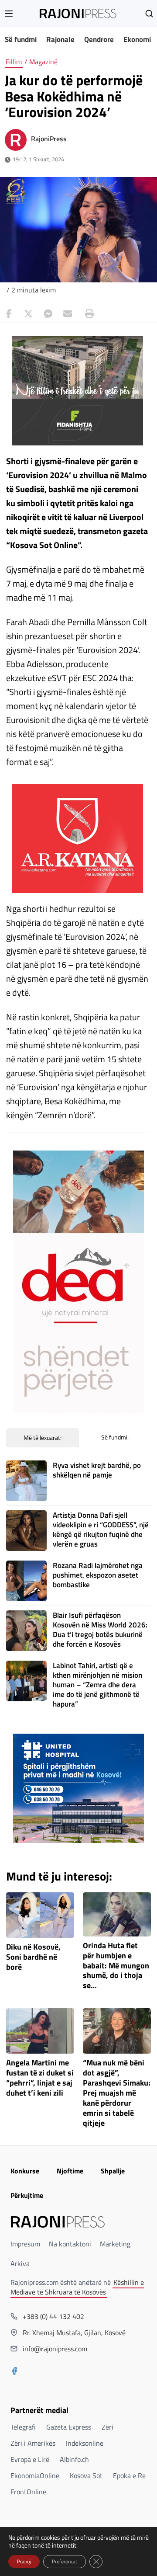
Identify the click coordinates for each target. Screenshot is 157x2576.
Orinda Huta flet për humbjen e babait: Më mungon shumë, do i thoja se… (116, 1966)
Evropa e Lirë (30, 2459)
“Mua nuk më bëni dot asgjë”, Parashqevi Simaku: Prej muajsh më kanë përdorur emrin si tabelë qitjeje (117, 2093)
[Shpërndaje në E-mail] (68, 314)
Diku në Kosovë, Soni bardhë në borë (33, 1957)
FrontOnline (28, 2492)
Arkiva (20, 2263)
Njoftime (70, 2171)
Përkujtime (27, 2195)
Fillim (14, 62)
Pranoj (24, 2561)
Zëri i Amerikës (33, 2443)
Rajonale (60, 39)
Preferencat (65, 2561)
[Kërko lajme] (149, 14)
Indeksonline (85, 2443)
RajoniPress (49, 139)
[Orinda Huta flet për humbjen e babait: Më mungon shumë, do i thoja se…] (117, 1914)
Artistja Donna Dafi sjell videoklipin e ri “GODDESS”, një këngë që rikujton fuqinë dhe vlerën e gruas (101, 1530)
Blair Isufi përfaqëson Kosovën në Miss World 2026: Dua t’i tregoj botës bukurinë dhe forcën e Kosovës (100, 1630)
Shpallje (113, 2171)
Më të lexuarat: (43, 1437)
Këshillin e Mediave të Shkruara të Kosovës (77, 2287)
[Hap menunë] (9, 14)
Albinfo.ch (74, 2459)
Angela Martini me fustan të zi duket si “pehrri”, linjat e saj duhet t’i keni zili (40, 2078)
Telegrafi (23, 2427)
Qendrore (99, 39)
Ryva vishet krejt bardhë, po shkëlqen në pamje (97, 1470)
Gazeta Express (69, 2427)
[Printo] (87, 314)
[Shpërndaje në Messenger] (48, 314)
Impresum (25, 2244)
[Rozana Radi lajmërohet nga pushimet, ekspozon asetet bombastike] (26, 1581)
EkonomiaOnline (35, 2475)
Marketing (115, 2244)
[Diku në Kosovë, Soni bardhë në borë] (40, 1915)
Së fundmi (21, 39)
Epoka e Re (129, 2475)
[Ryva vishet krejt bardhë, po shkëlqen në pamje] (26, 1481)
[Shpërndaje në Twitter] (28, 314)
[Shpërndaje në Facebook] (9, 314)
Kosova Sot (86, 2475)
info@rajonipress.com (55, 2349)
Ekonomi (137, 39)
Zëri (108, 2427)
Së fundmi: (115, 1437)
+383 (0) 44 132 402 (53, 2316)
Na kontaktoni (70, 2244)
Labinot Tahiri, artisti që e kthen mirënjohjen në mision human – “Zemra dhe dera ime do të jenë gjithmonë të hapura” (97, 1685)
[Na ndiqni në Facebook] (14, 2372)
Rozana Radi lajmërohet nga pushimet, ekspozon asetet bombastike (98, 1575)
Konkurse (25, 2171)
